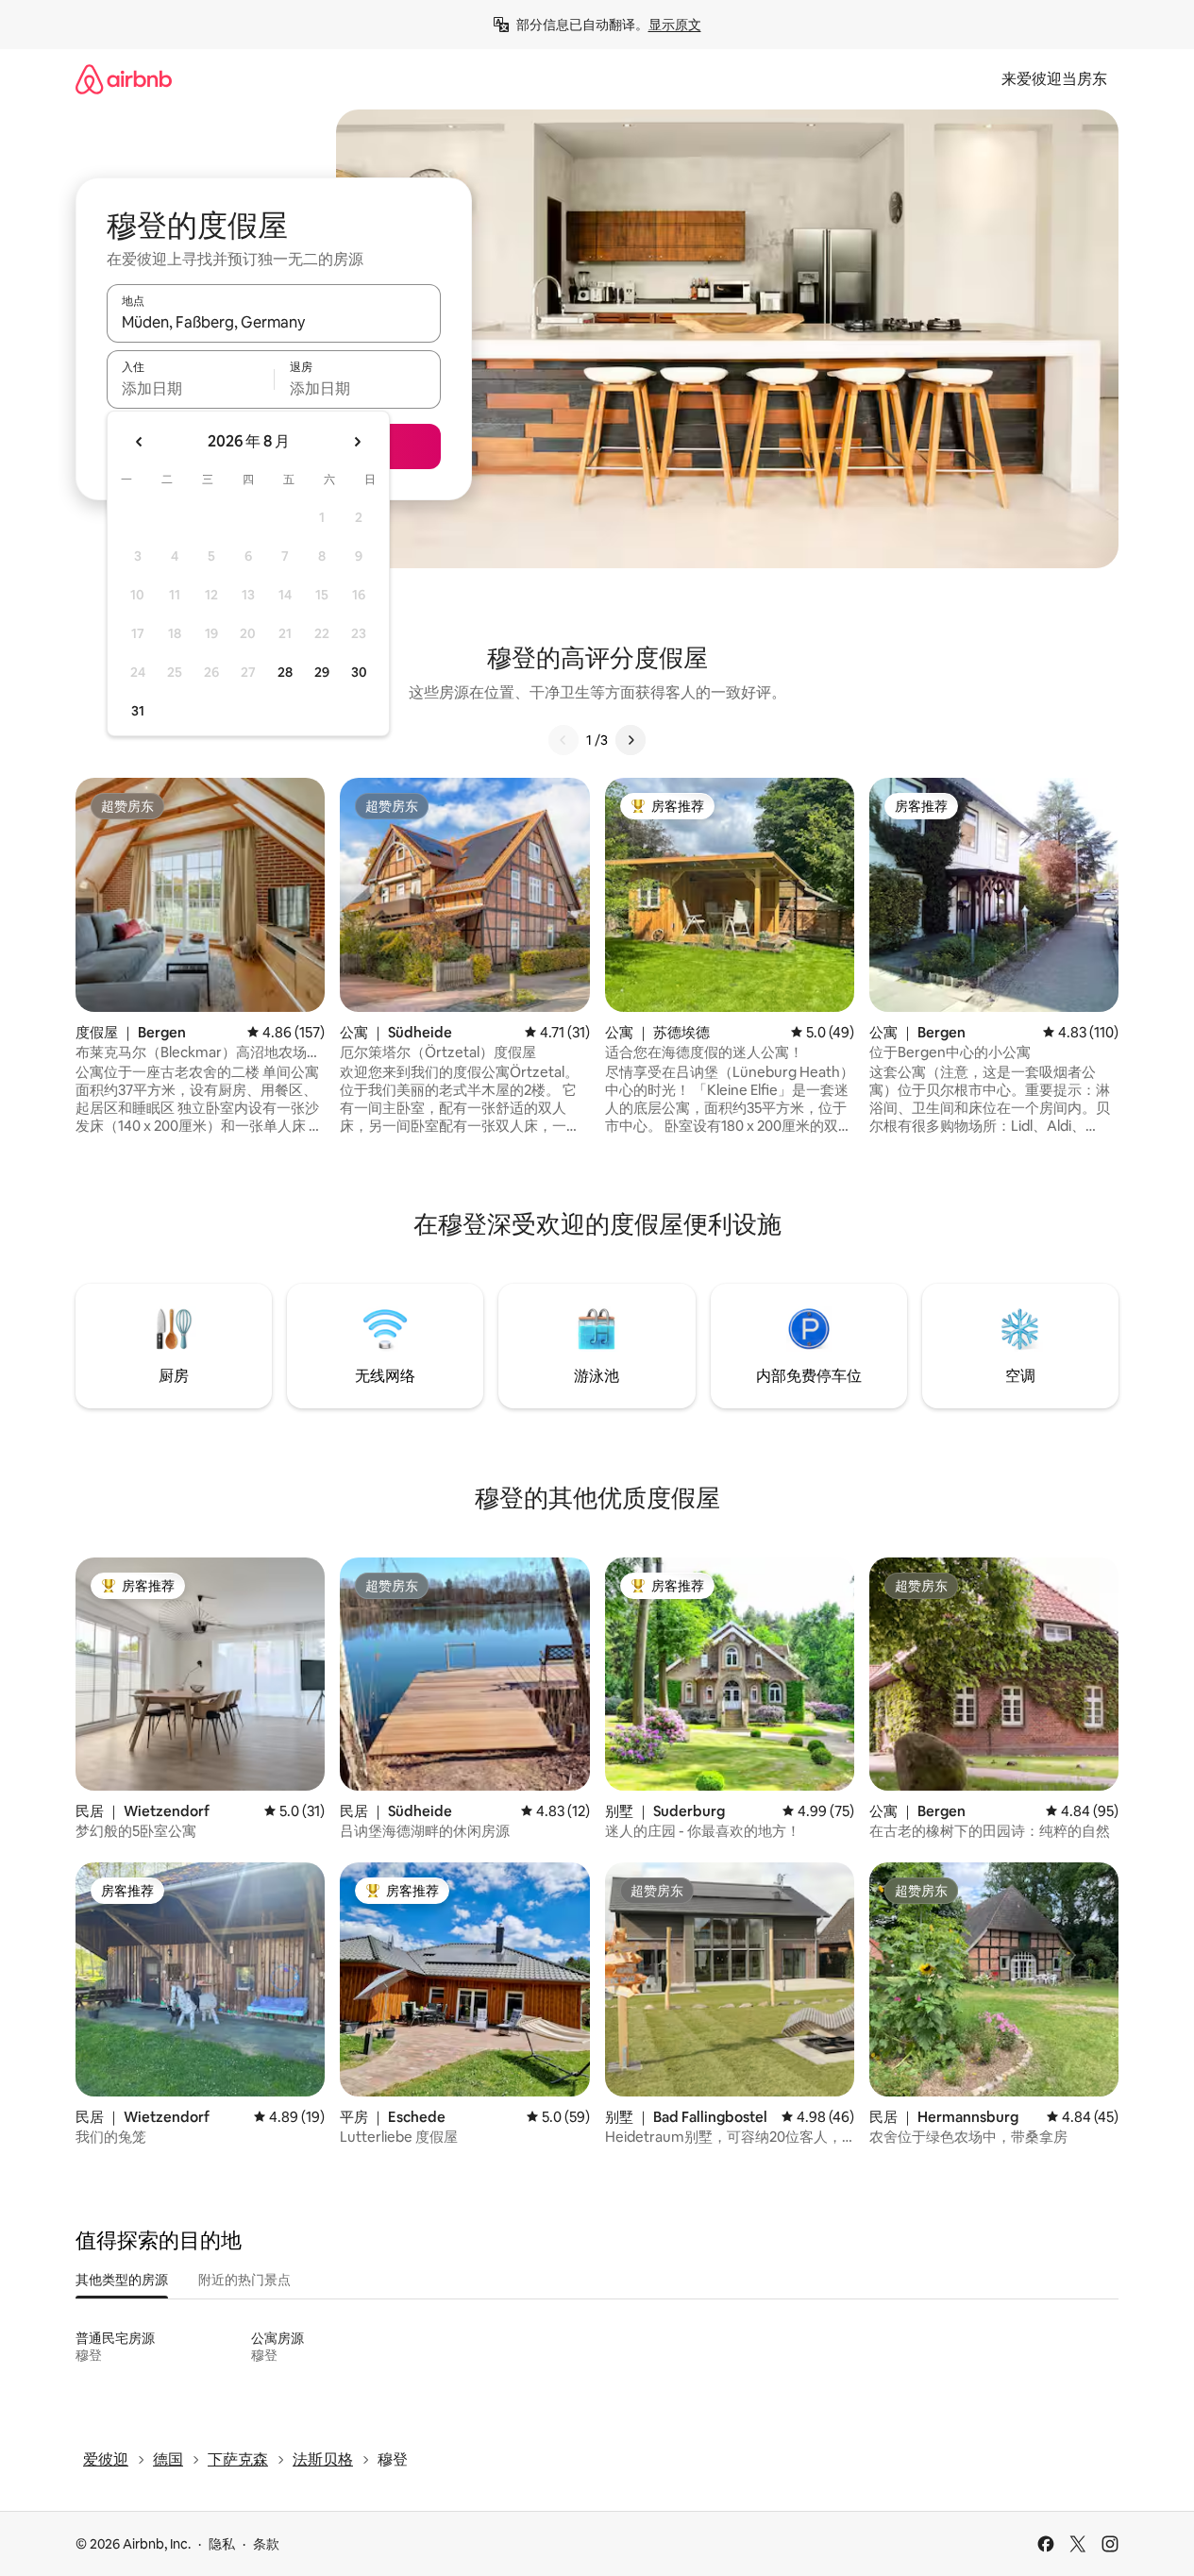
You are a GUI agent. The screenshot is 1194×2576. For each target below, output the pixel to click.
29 (322, 672)
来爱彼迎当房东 (1054, 79)
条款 (266, 2544)
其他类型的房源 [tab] (122, 2280)
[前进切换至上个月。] (140, 442)
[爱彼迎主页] (124, 79)
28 (285, 672)
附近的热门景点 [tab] (244, 2280)
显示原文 (675, 25)
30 (359, 672)
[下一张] (631, 740)
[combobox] (274, 322)
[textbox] (190, 388)
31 (138, 711)
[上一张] (563, 740)
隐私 (222, 2544)
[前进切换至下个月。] (357, 442)
